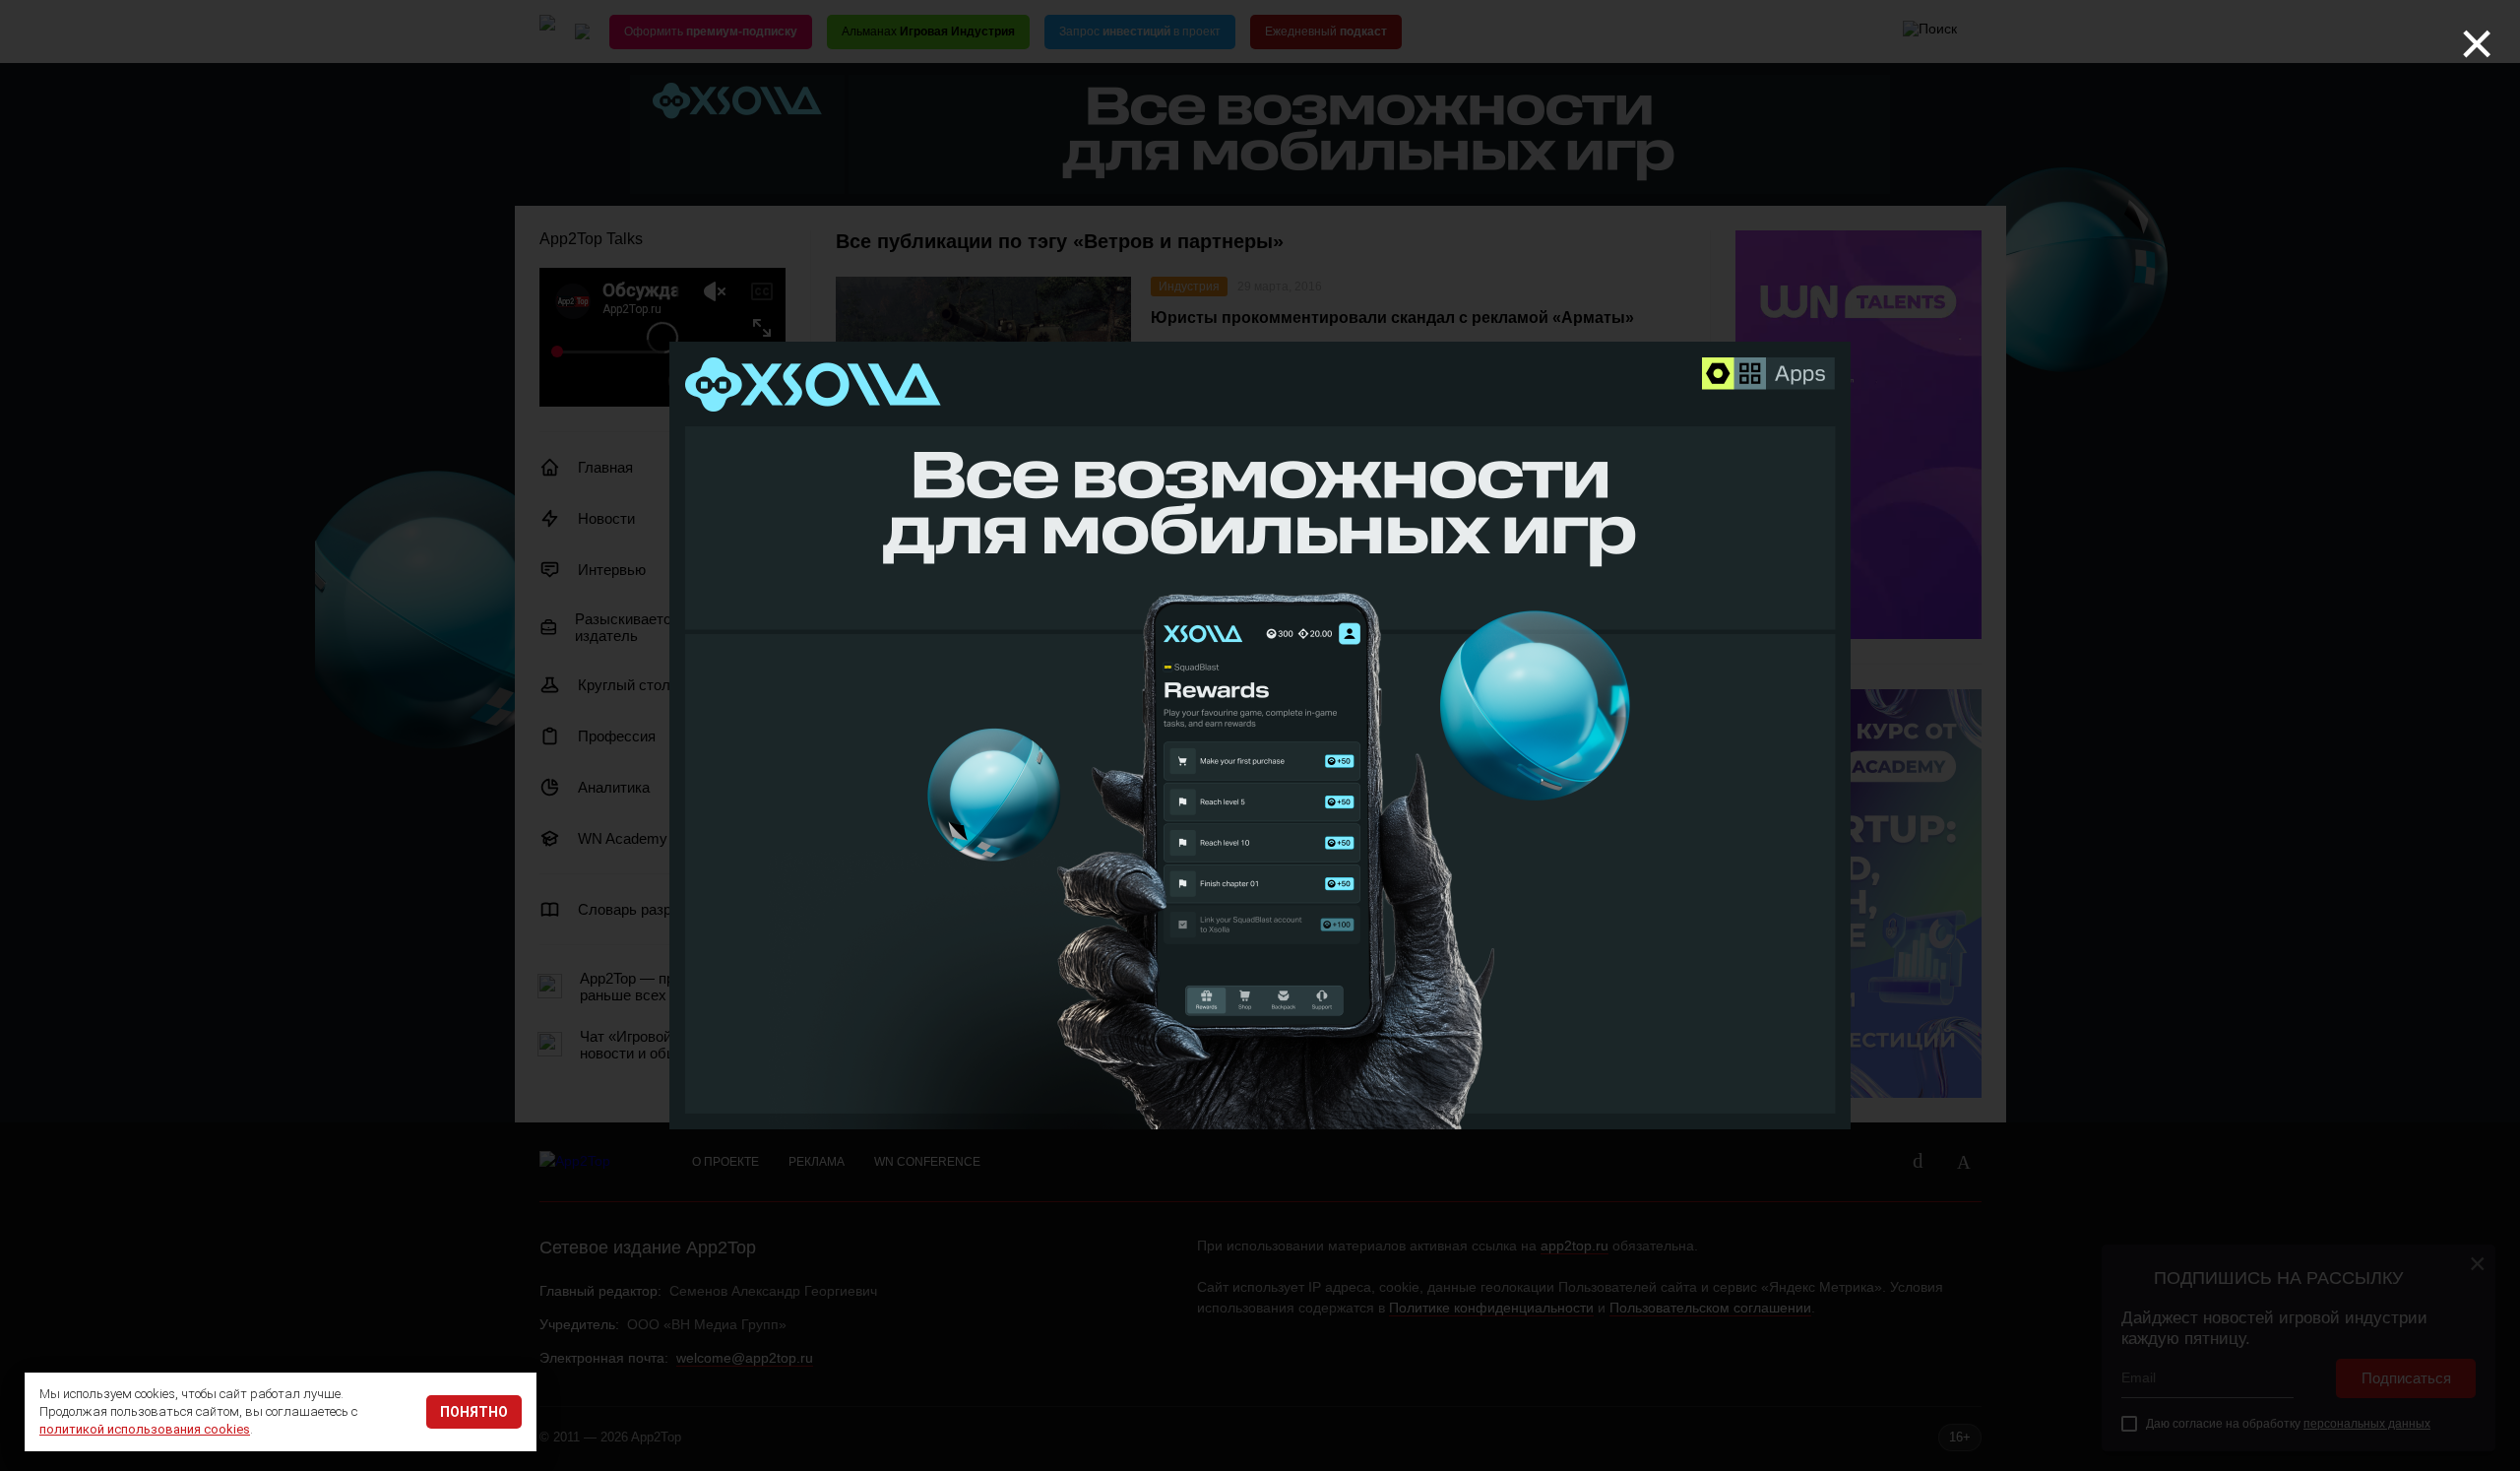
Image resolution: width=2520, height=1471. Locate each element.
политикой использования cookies (145, 1429)
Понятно (474, 1412)
